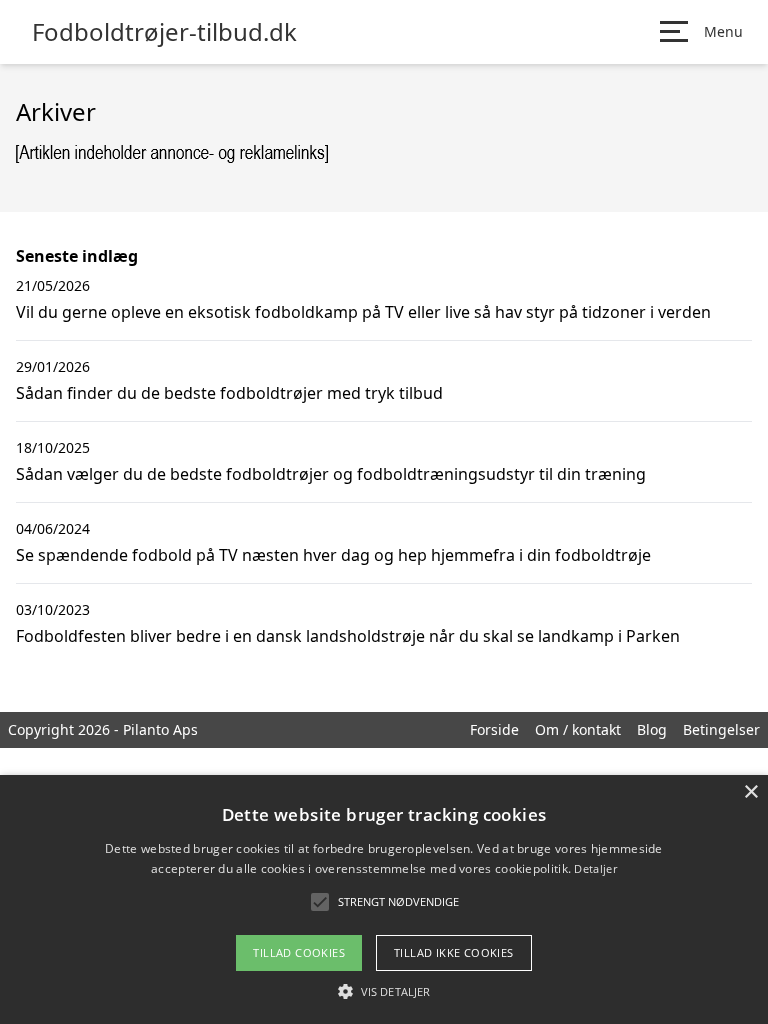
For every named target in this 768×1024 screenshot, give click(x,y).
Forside (494, 729)
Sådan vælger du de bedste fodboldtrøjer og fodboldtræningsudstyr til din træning (331, 474)
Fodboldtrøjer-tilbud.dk (164, 32)
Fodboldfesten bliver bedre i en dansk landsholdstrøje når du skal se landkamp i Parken (348, 636)
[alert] (384, 899)
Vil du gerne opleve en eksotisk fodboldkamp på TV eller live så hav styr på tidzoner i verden (363, 312)
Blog (652, 729)
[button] (384, 991)
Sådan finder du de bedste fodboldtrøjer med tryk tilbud (229, 393)
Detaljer (595, 868)
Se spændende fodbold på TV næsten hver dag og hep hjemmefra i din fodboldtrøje (333, 555)
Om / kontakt (578, 729)
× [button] (750, 792)
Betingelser (721, 729)
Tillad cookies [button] (299, 952)
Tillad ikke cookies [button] (454, 952)
